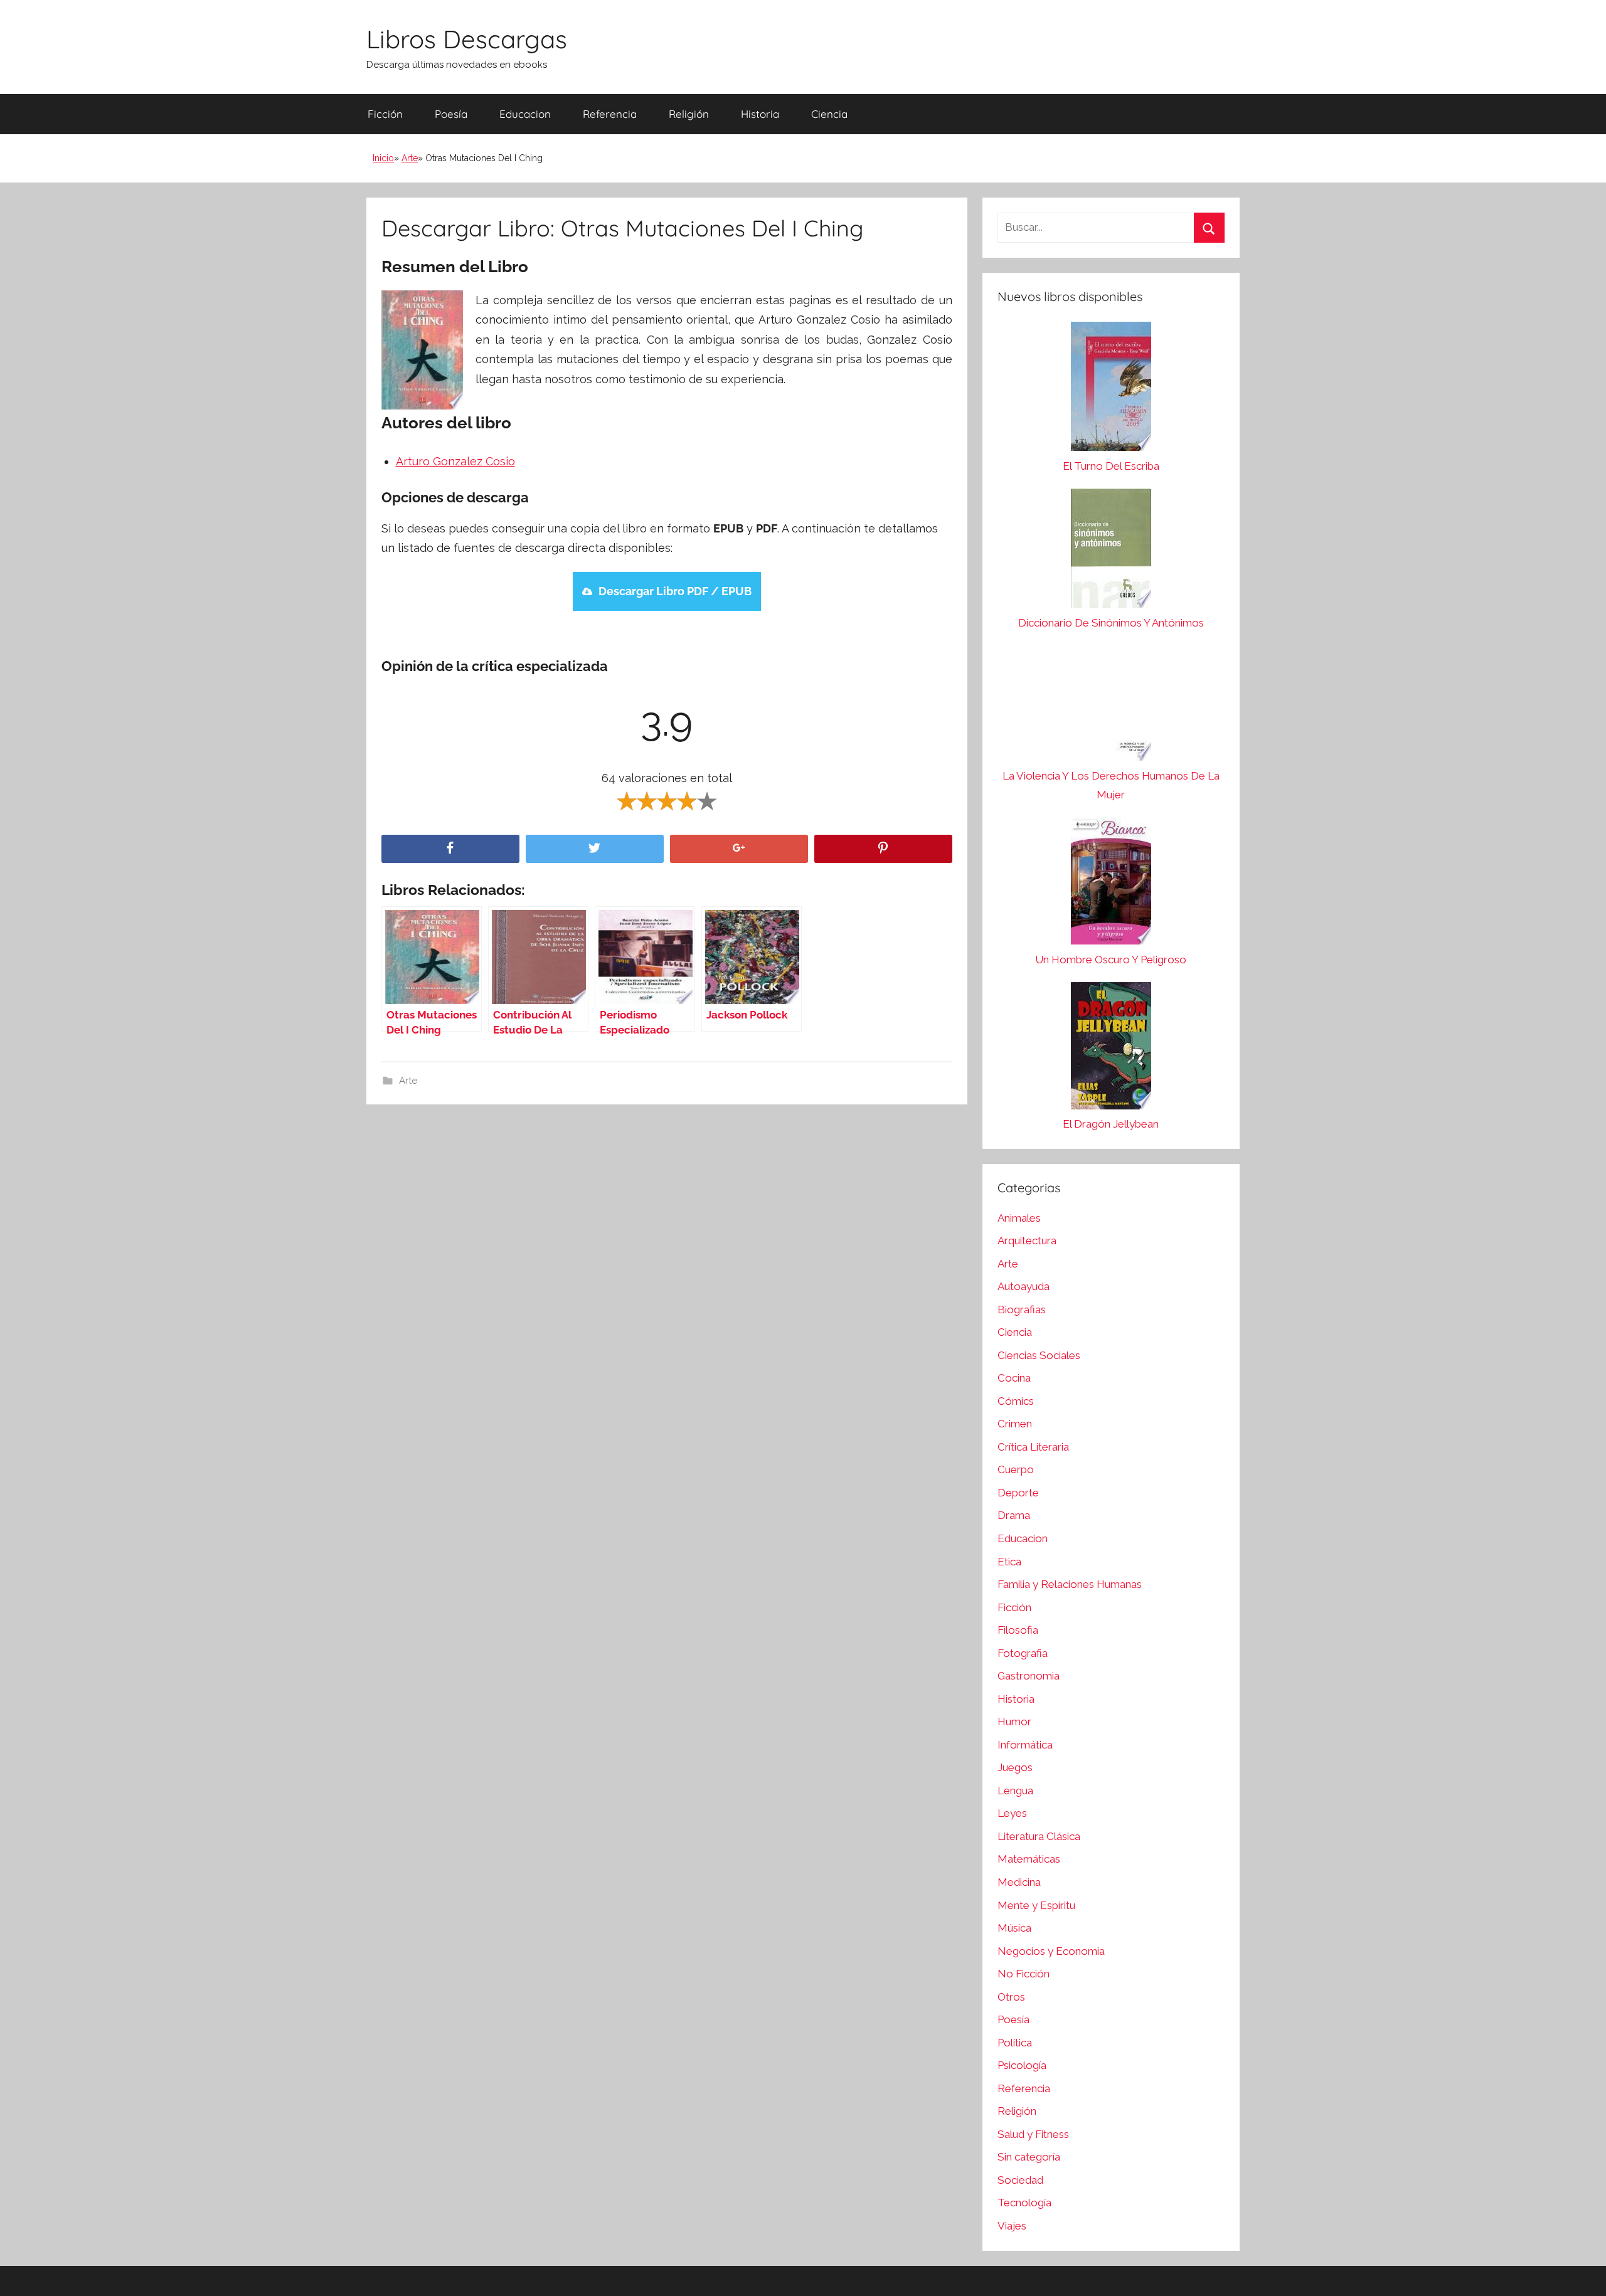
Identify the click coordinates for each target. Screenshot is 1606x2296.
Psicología (1022, 2065)
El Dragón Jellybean (1111, 1124)
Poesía (451, 114)
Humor (1014, 1722)
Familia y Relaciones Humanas (1070, 1584)
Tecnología (1024, 2203)
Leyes (1012, 1813)
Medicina (1019, 1882)
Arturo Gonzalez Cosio (455, 461)
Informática (1025, 1745)
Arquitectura (1027, 1241)
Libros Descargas (467, 39)
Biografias (1022, 1309)
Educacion (525, 114)
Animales (1019, 1218)
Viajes (1012, 2226)
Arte (410, 158)
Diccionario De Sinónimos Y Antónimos (1111, 623)
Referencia (610, 114)
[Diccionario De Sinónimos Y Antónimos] (1111, 551)
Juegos (1015, 1767)
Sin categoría (1029, 2157)
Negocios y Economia (1051, 1951)
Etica (1009, 1562)
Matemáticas (1029, 1859)
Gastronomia (1029, 1676)
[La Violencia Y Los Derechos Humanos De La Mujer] (1111, 706)
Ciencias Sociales (1039, 1355)
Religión (689, 114)
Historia (760, 114)
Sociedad (1020, 2180)
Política (1015, 2043)
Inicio (383, 158)
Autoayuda (1024, 1286)
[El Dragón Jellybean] (1111, 1049)
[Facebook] (450, 849)
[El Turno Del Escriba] (1111, 389)
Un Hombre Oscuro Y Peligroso (1111, 960)
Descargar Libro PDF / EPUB (675, 591)
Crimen (1015, 1424)
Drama (1014, 1515)
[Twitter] (595, 849)
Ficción (385, 114)
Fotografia (1023, 1653)
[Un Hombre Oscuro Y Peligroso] (1111, 884)
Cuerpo (1016, 1469)
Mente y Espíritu (1036, 1905)
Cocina (1014, 1378)
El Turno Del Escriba (1111, 466)
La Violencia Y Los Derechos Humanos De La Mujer (1111, 785)
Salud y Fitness (1033, 2134)
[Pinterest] (883, 849)
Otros (1011, 1997)
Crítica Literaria (1033, 1447)
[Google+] (739, 849)
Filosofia (1018, 1630)
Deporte (1018, 1493)
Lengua (1015, 1791)
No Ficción (1024, 1974)
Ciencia (829, 114)
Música (1014, 1928)
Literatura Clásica (1039, 1836)
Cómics (1016, 1401)
